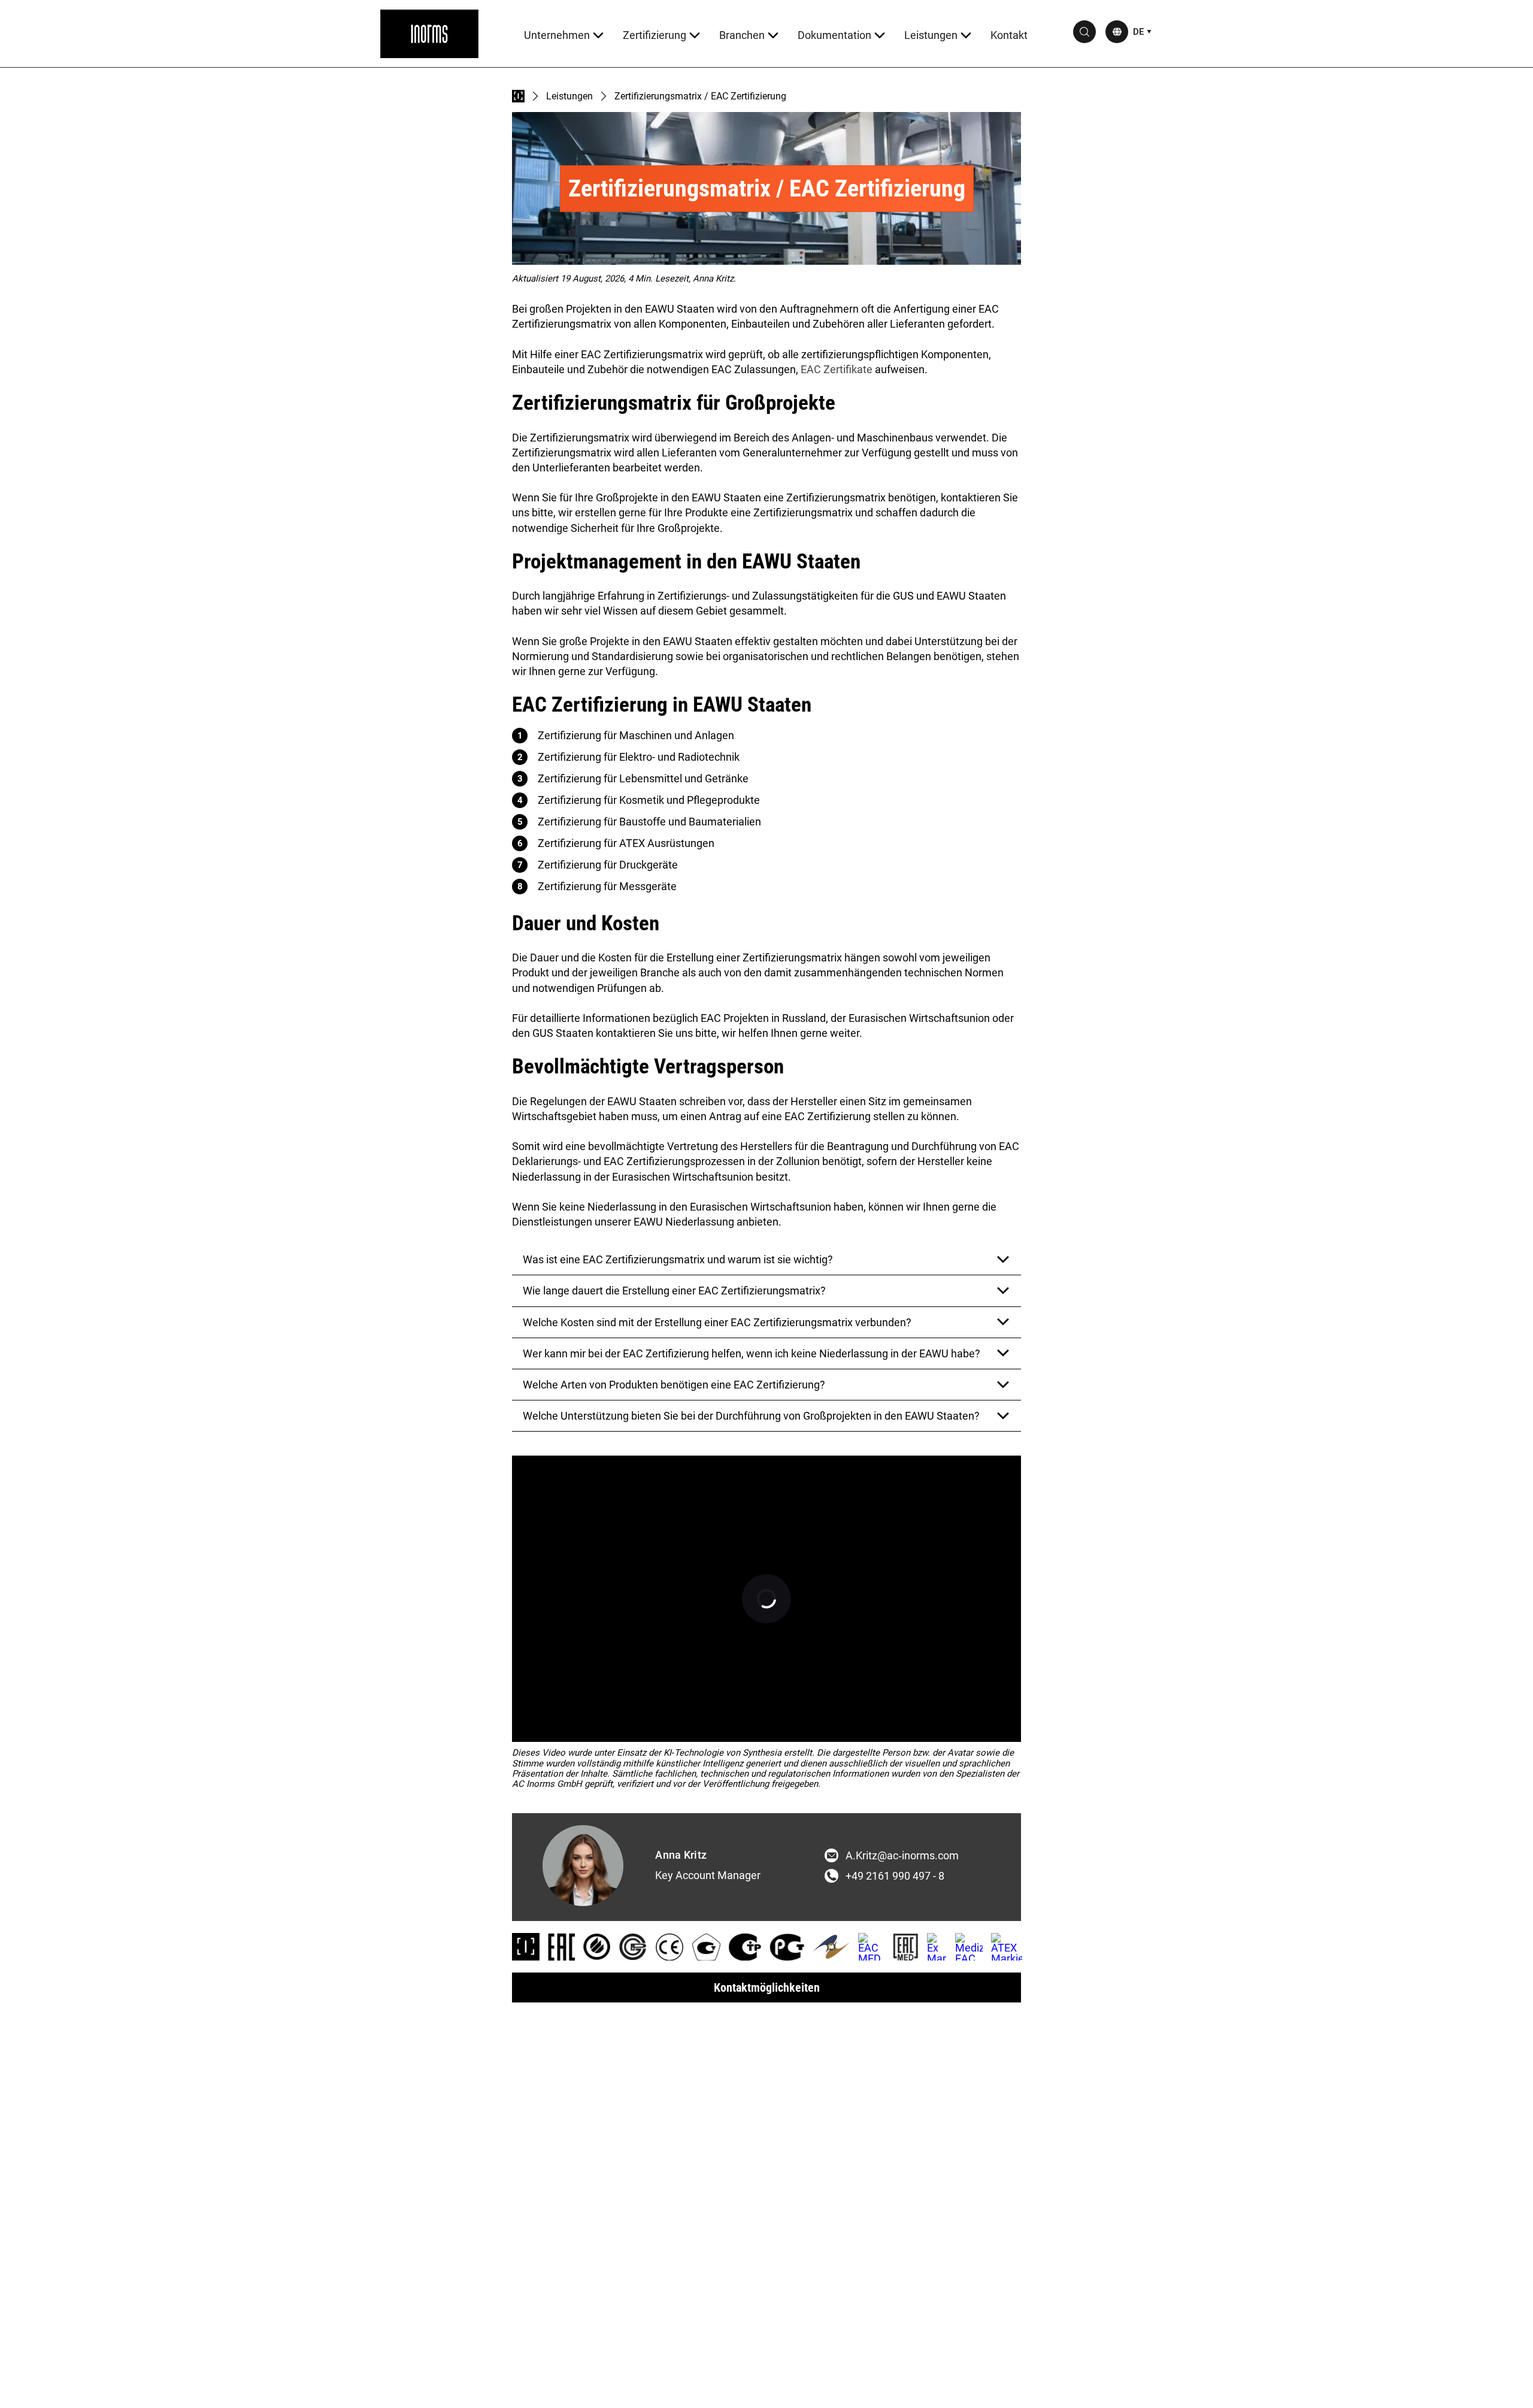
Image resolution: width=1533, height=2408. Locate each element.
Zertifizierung (655, 35)
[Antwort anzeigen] (1003, 1260)
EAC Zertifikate (837, 369)
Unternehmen (557, 35)
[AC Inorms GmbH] (429, 34)
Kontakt (1009, 35)
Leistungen (931, 35)
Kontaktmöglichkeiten (767, 1987)
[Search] (1084, 32)
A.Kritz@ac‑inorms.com (902, 1856)
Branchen (742, 35)
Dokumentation (834, 35)
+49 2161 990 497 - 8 (895, 1876)
